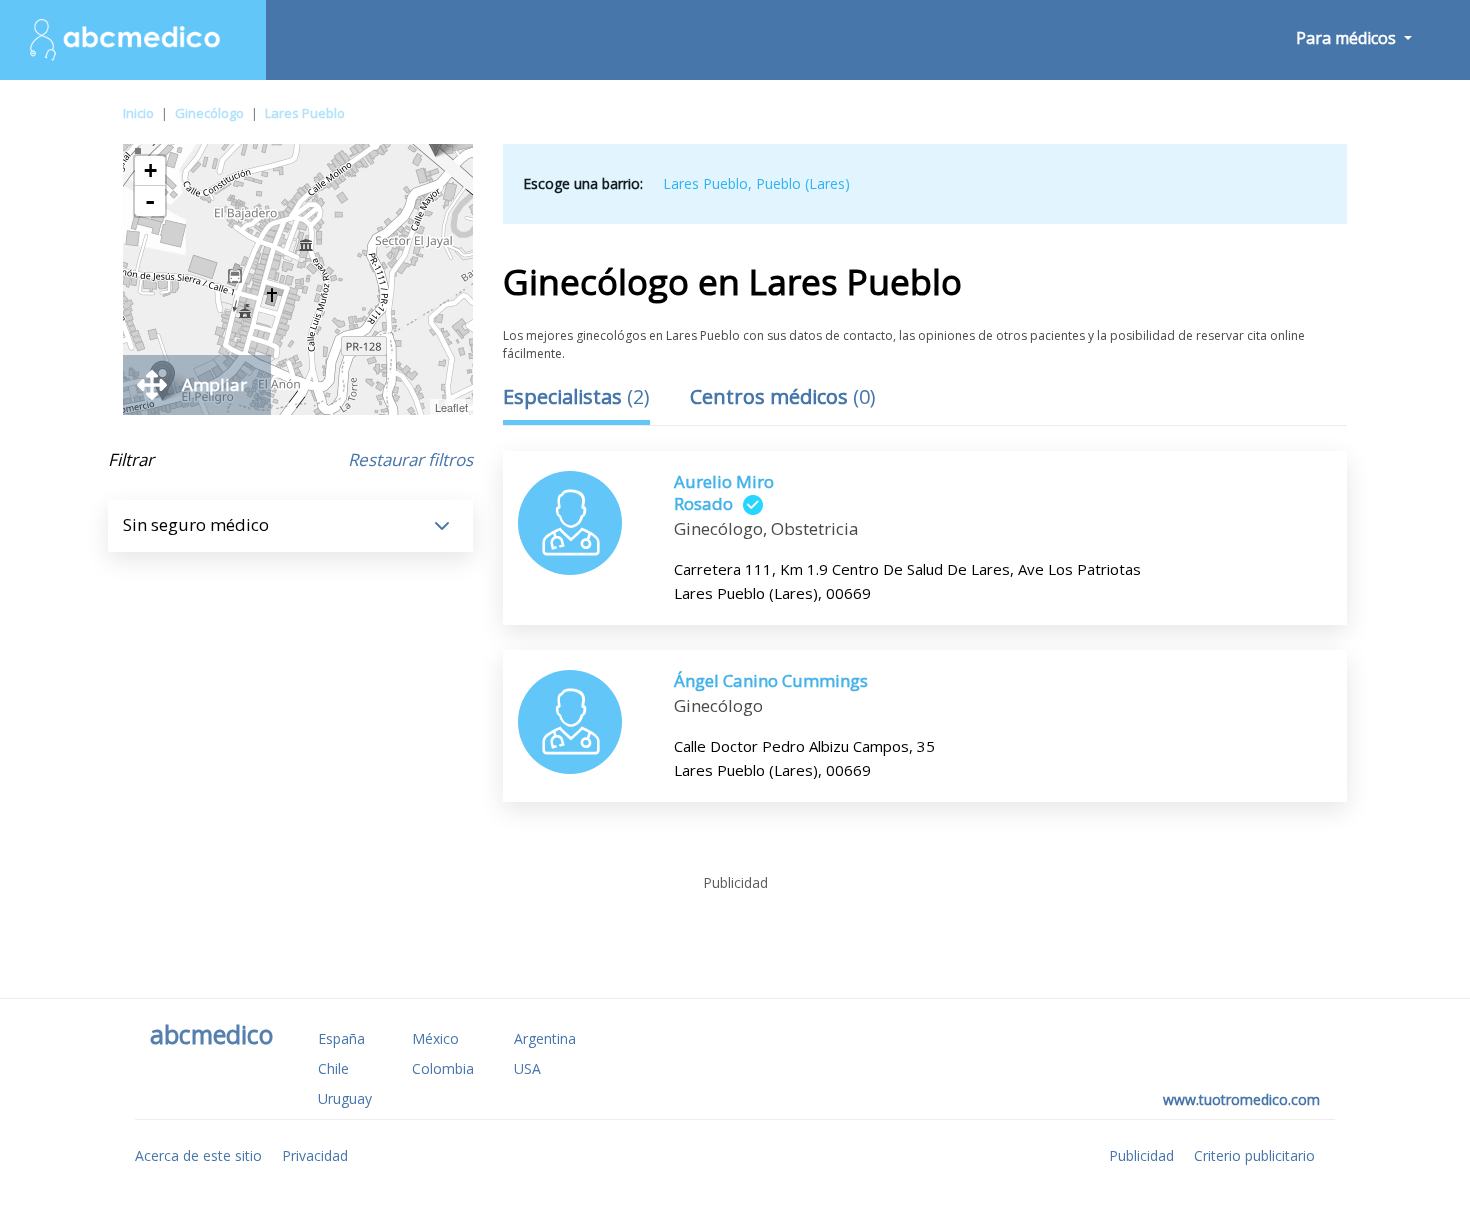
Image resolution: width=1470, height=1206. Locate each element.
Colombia (443, 1068)
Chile (333, 1068)
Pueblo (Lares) (803, 183)
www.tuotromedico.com (1241, 1099)
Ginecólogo (209, 113)
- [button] (150, 201)
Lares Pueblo (305, 113)
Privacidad (315, 1155)
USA (527, 1068)
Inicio (138, 113)
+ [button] (150, 170)
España (341, 1038)
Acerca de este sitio (198, 1155)
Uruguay (345, 1098)
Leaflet (451, 407)
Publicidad (1141, 1155)
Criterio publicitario (1254, 1155)
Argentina (545, 1038)
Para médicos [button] (1348, 38)
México (435, 1038)
